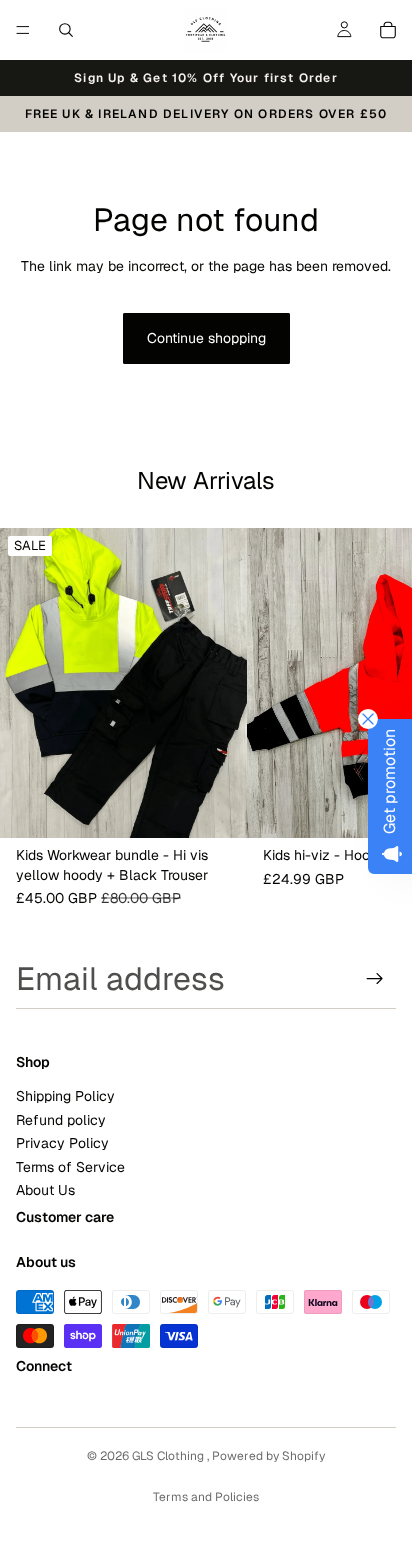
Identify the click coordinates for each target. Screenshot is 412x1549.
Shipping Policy (65, 1096)
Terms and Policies (206, 1497)
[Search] (66, 30)
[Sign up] (375, 979)
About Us (45, 1190)
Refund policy (61, 1120)
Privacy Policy (62, 1143)
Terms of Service (70, 1167)
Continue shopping (206, 338)
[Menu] (23, 30)
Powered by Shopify (268, 1456)
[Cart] (388, 30)
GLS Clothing (169, 1456)
